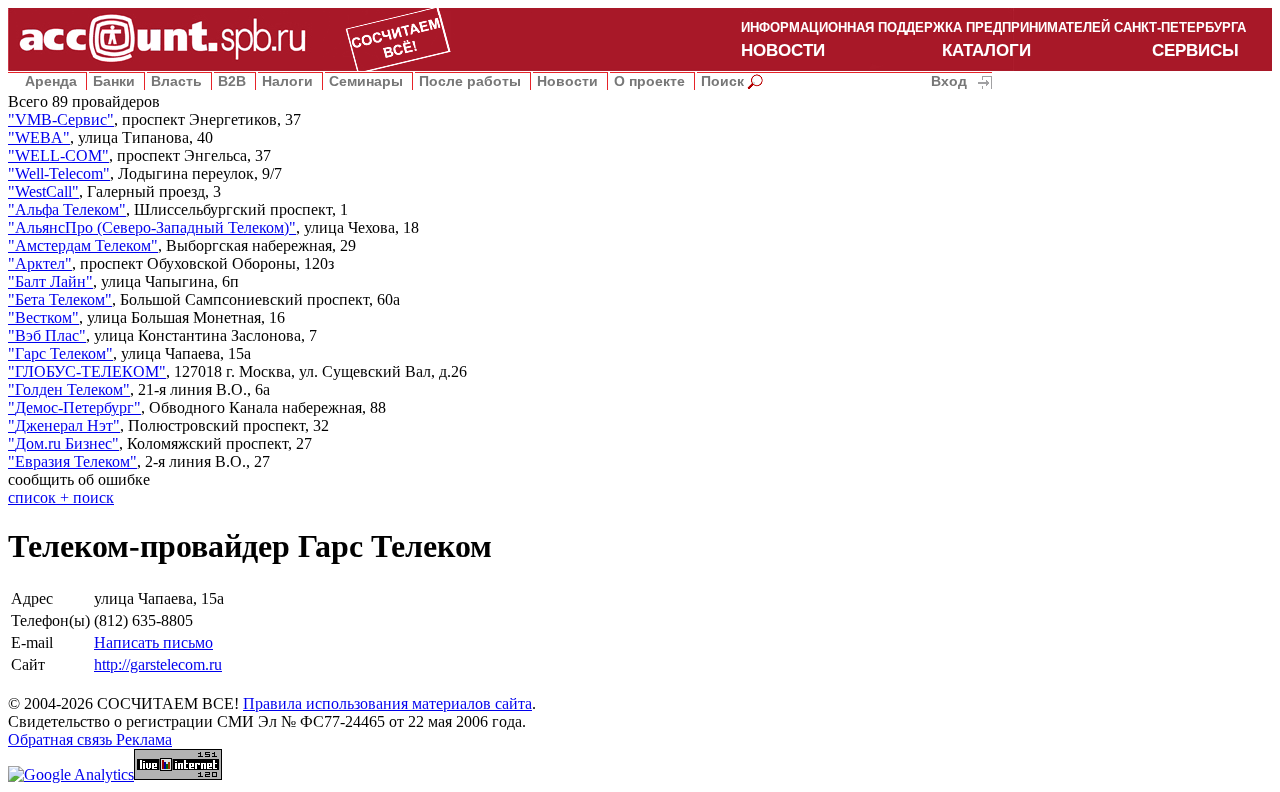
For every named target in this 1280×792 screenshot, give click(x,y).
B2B (232, 81)
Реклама (144, 739)
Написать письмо (153, 642)
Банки (114, 81)
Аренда (51, 81)
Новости (567, 81)
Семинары (366, 81)
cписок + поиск (61, 497)
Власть (176, 81)
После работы (470, 81)
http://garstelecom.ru (158, 664)
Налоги (287, 81)
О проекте (649, 81)
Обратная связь (62, 739)
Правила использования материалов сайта (387, 703)
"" (61, 119)
